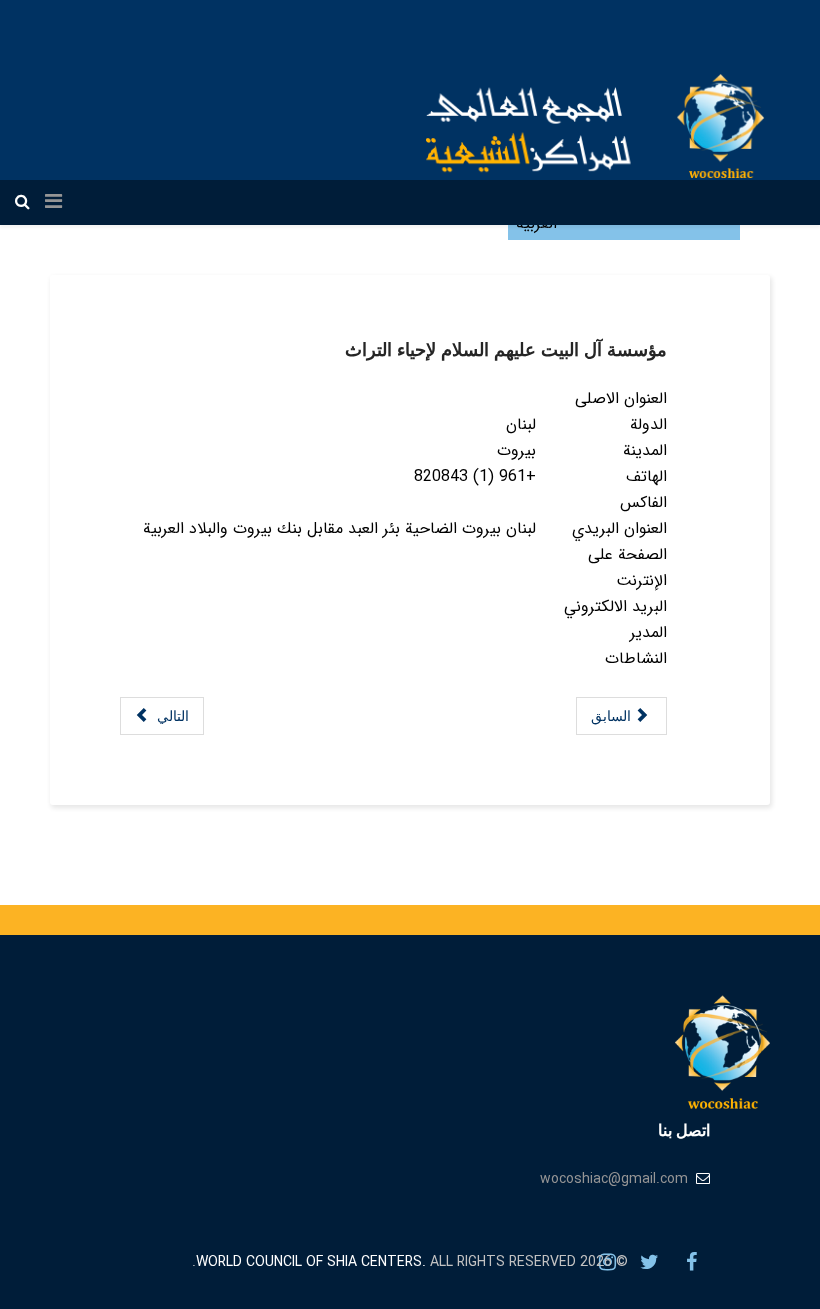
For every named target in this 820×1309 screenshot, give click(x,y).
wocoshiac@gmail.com (614, 1179)
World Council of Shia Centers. (311, 1262)
